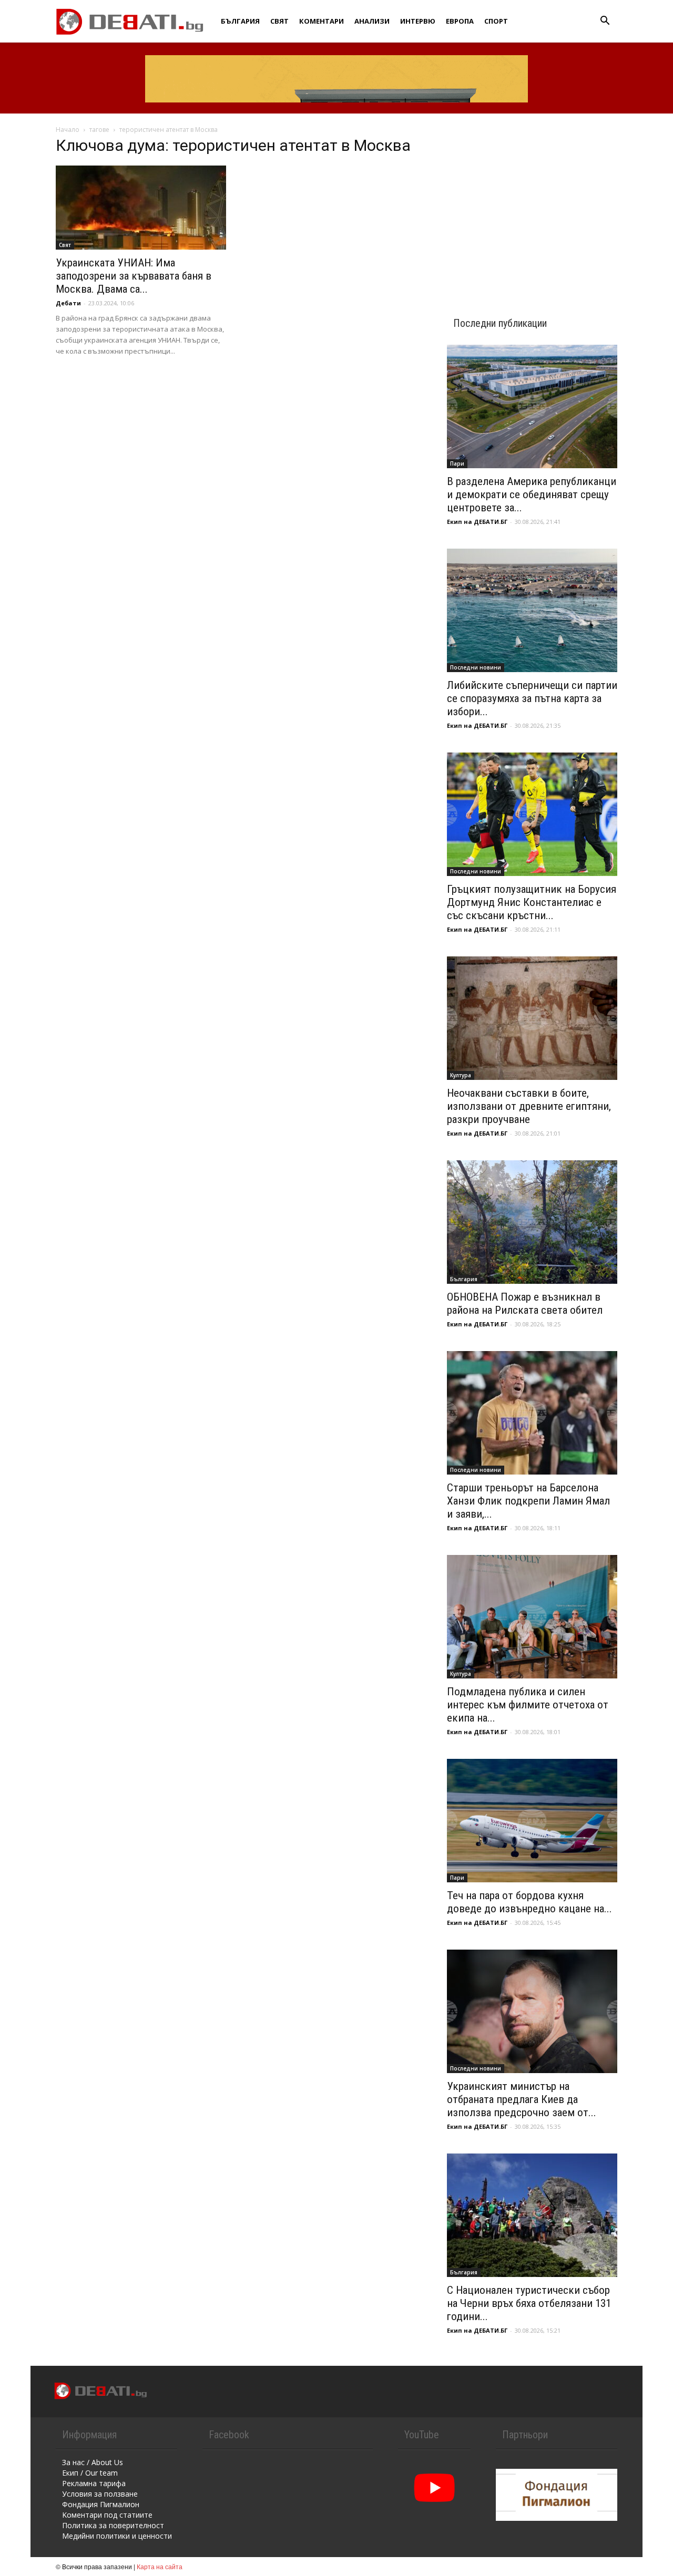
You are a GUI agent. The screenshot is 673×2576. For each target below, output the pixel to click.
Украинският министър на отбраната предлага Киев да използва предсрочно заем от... (522, 2099)
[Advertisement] (532, 206)
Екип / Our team (90, 2473)
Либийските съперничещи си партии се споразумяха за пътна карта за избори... (532, 698)
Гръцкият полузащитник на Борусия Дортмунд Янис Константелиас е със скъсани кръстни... (532, 902)
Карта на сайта (160, 2566)
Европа (460, 21)
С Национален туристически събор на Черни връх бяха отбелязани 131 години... (529, 2303)
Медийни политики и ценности (117, 2536)
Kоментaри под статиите (107, 2515)
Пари (457, 463)
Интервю (418, 21)
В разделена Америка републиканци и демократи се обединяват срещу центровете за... (532, 494)
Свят (279, 21)
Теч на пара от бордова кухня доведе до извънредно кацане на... (529, 1902)
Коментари (322, 21)
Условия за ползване (100, 2494)
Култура (461, 1075)
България (240, 21)
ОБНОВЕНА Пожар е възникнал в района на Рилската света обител (525, 1304)
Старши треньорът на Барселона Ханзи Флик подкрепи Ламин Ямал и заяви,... (528, 1501)
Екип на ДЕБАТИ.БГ (477, 522)
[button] (605, 22)
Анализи (372, 21)
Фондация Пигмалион (101, 2504)
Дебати (68, 303)
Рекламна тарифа (94, 2483)
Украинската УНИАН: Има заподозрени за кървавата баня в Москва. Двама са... (134, 276)
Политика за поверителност (113, 2525)
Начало (68, 130)
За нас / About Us (93, 2462)
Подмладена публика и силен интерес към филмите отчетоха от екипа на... (528, 1705)
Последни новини (476, 667)
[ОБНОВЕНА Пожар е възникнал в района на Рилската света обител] (532, 1222)
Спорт (496, 21)
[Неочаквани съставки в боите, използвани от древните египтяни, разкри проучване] (532, 1018)
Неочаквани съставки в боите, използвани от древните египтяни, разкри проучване (529, 1106)
